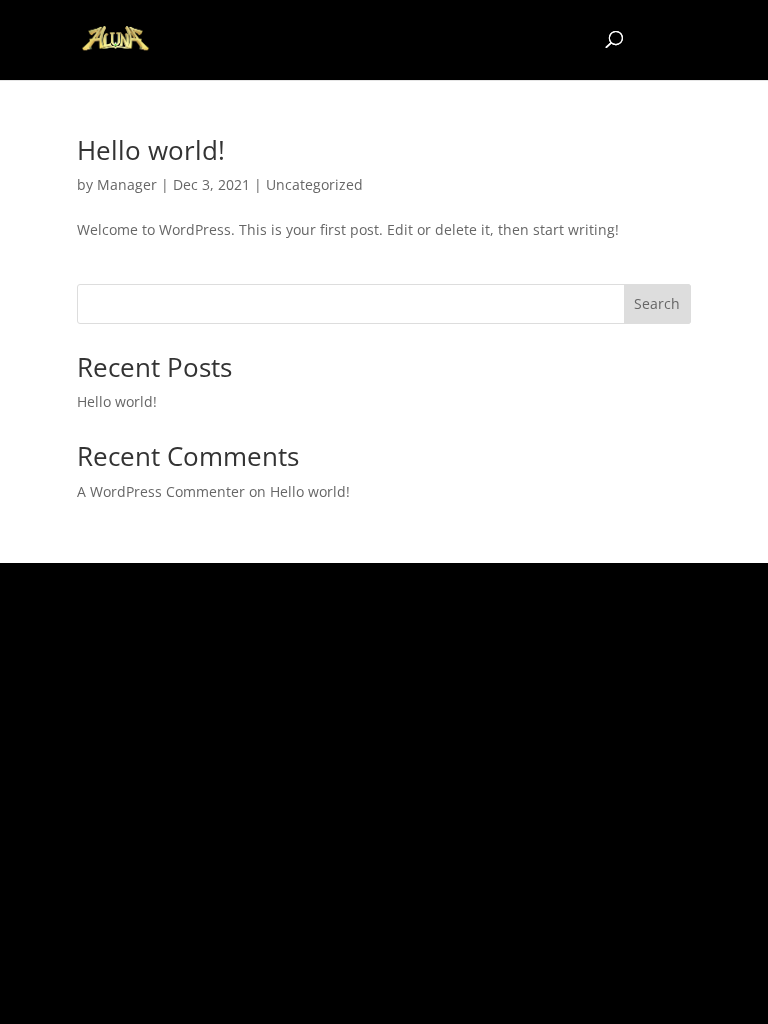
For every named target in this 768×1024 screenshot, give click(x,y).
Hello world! (151, 150)
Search (657, 303)
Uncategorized (314, 184)
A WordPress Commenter (161, 491)
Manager (127, 184)
